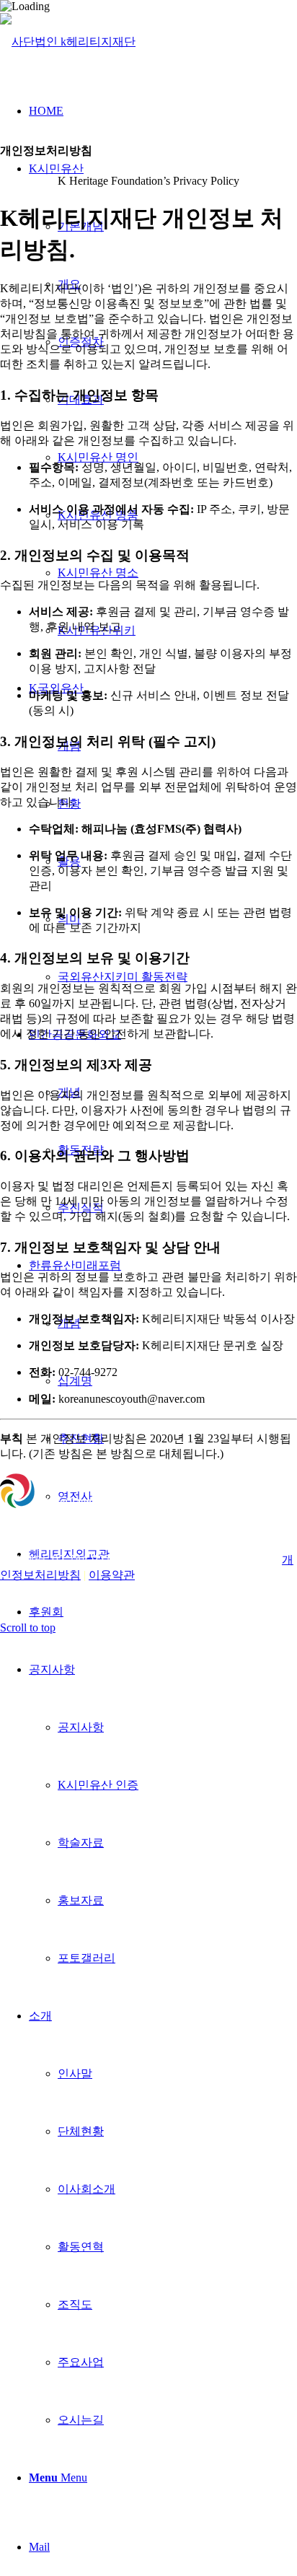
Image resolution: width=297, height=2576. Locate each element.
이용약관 (112, 1575)
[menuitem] (177, 977)
